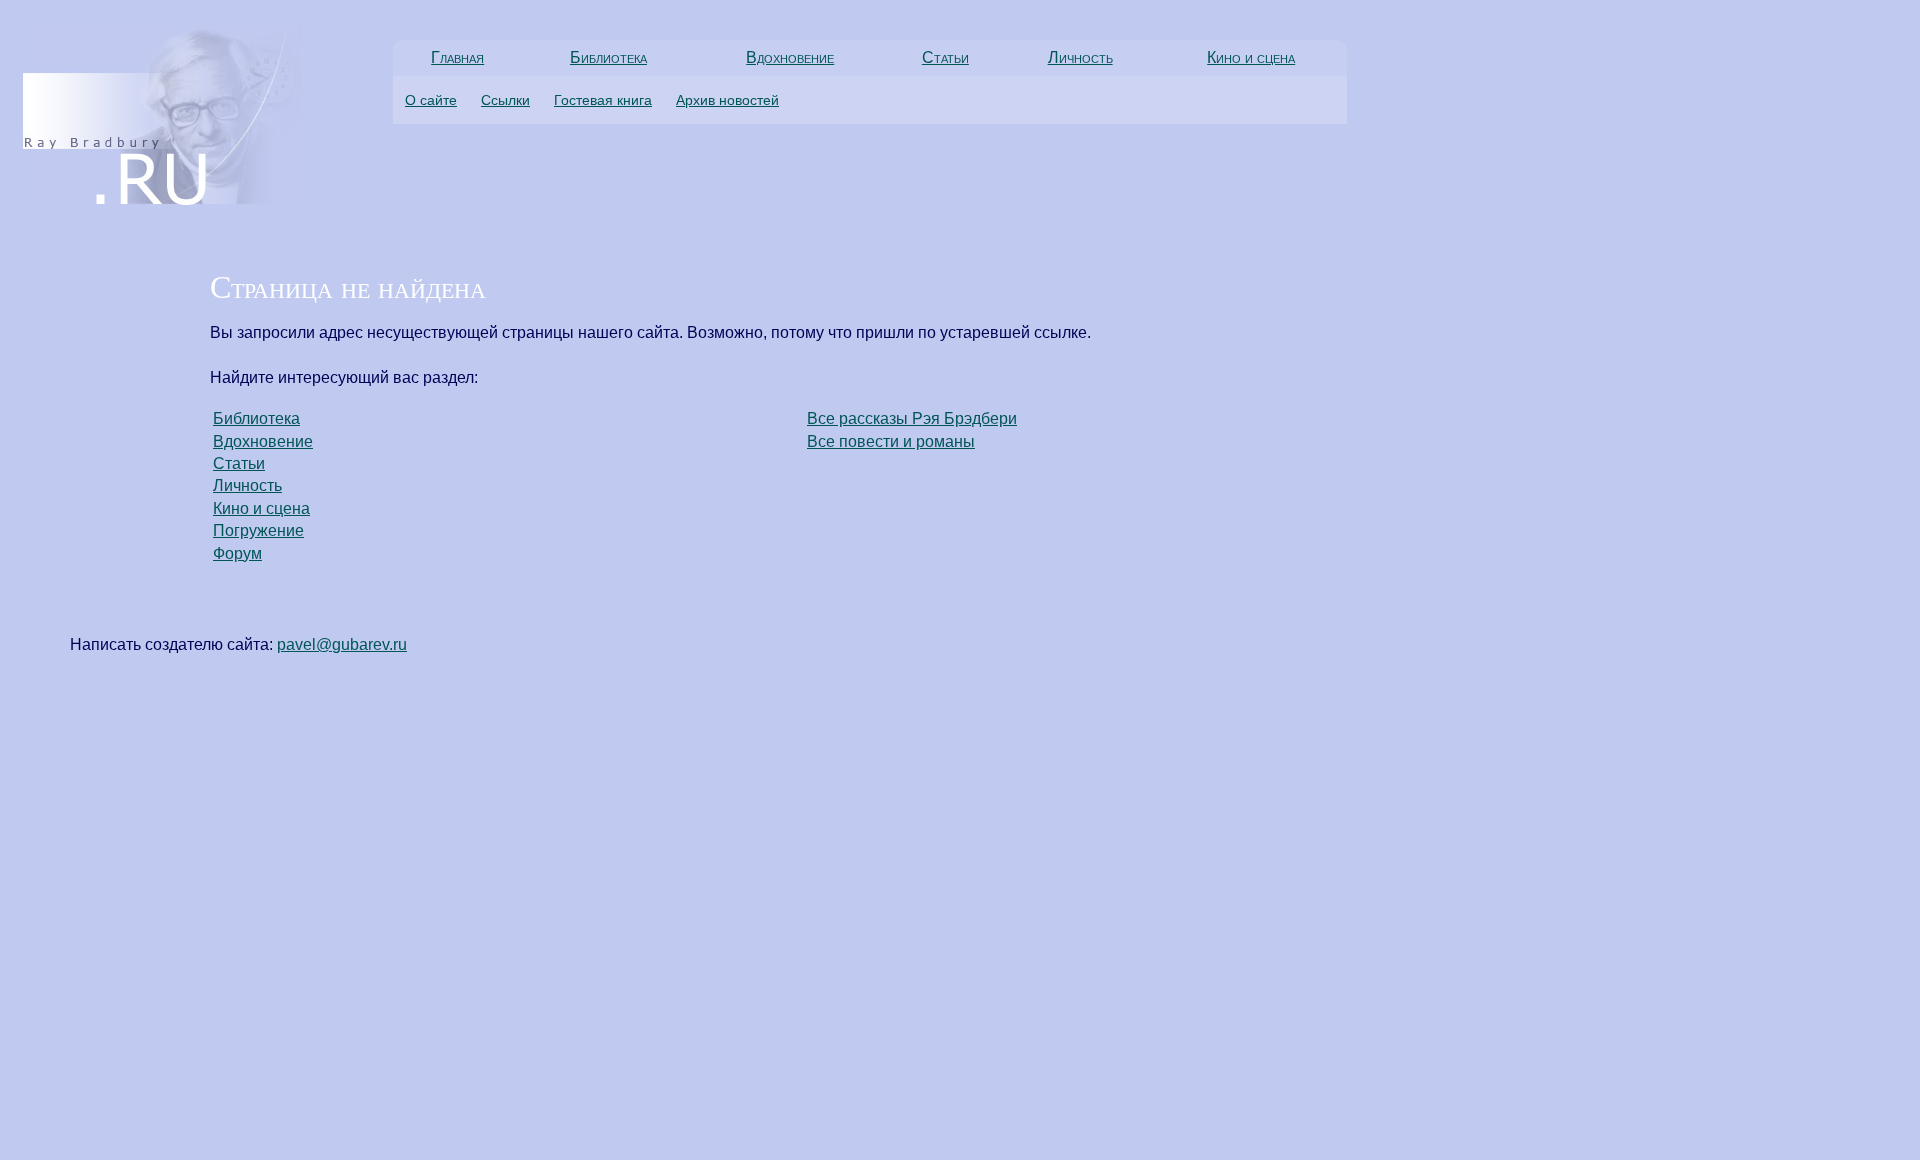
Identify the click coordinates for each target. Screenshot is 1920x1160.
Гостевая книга (603, 100)
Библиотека (608, 57)
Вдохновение (790, 57)
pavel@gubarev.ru (342, 644)
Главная (457, 57)
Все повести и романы (891, 441)
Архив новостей (727, 100)
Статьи (945, 57)
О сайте (431, 100)
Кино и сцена (1251, 57)
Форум (237, 553)
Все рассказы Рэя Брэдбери (912, 418)
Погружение (258, 530)
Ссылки (505, 100)
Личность (1080, 57)
